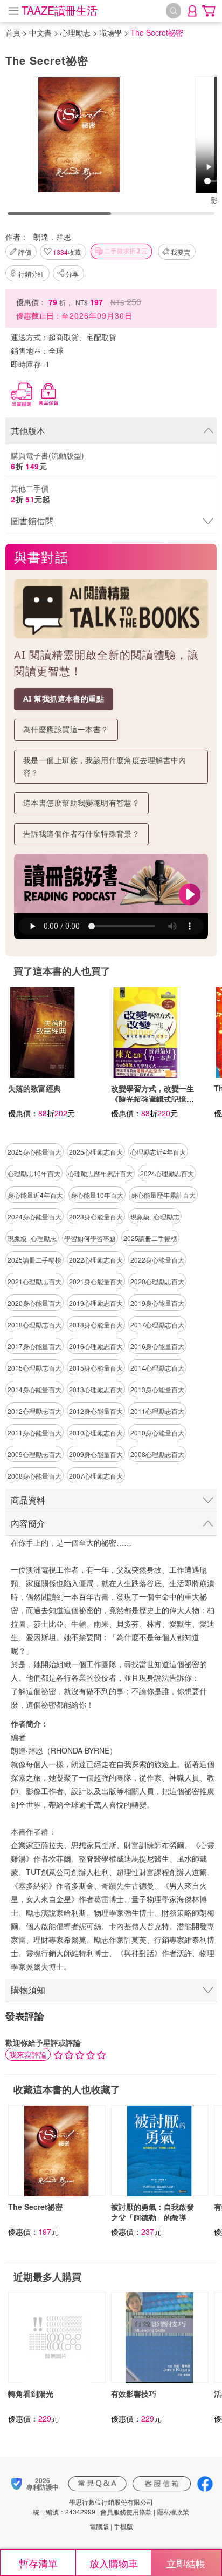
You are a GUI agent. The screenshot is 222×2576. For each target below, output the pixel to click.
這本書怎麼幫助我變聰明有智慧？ (81, 803)
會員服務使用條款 (126, 2511)
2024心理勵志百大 (167, 1173)
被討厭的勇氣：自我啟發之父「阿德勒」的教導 (152, 2212)
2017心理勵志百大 (157, 1324)
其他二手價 (30, 494)
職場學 (110, 32)
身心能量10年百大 (97, 1195)
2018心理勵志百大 (34, 1324)
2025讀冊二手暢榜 (150, 1238)
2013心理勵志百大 (96, 1389)
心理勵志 (75, 32)
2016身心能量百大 (157, 1346)
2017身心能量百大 (34, 1346)
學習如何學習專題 (90, 1238)
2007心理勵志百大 (96, 1476)
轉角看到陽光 (31, 2393)
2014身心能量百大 (34, 1389)
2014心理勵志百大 (157, 1368)
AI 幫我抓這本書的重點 (64, 699)
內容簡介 (28, 1523)
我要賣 (181, 252)
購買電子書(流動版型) (47, 461)
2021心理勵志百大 (34, 1281)
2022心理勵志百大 (96, 1260)
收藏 (67, 252)
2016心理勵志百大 (96, 1346)
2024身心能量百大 (34, 1216)
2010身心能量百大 (157, 1432)
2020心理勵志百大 (157, 1281)
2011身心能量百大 (34, 1432)
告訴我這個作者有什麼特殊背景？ (81, 834)
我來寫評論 (28, 2054)
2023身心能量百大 (96, 1216)
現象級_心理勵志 (155, 1216)
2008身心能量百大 (34, 1476)
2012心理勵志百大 (34, 1411)
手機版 (123, 2526)
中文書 (40, 32)
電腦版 (99, 2526)
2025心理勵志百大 (96, 1152)
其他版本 (28, 431)
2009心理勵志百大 (34, 1454)
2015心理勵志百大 (34, 1368)
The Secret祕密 (35, 2207)
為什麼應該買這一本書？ (66, 729)
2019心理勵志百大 (96, 1303)
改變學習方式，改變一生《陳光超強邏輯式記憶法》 (152, 1099)
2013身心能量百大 (157, 1389)
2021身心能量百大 (96, 1281)
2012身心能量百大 (96, 1411)
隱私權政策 (173, 2511)
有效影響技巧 (134, 2393)
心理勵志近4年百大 (158, 1152)
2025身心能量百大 (34, 1152)
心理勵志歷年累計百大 (100, 1173)
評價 (25, 252)
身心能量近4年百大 (35, 1195)
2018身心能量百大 (96, 1324)
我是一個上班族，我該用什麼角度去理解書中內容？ (105, 766)
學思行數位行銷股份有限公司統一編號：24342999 (93, 2506)
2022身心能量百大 (157, 1260)
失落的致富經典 (34, 1088)
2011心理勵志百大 (157, 1411)
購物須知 (28, 1990)
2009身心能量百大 (96, 1454)
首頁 (13, 32)
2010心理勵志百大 (96, 1432)
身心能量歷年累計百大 (163, 1195)
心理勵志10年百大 (34, 1173)
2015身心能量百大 (96, 1368)
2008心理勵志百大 (157, 1454)
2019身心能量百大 (157, 1303)
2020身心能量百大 (34, 1303)
